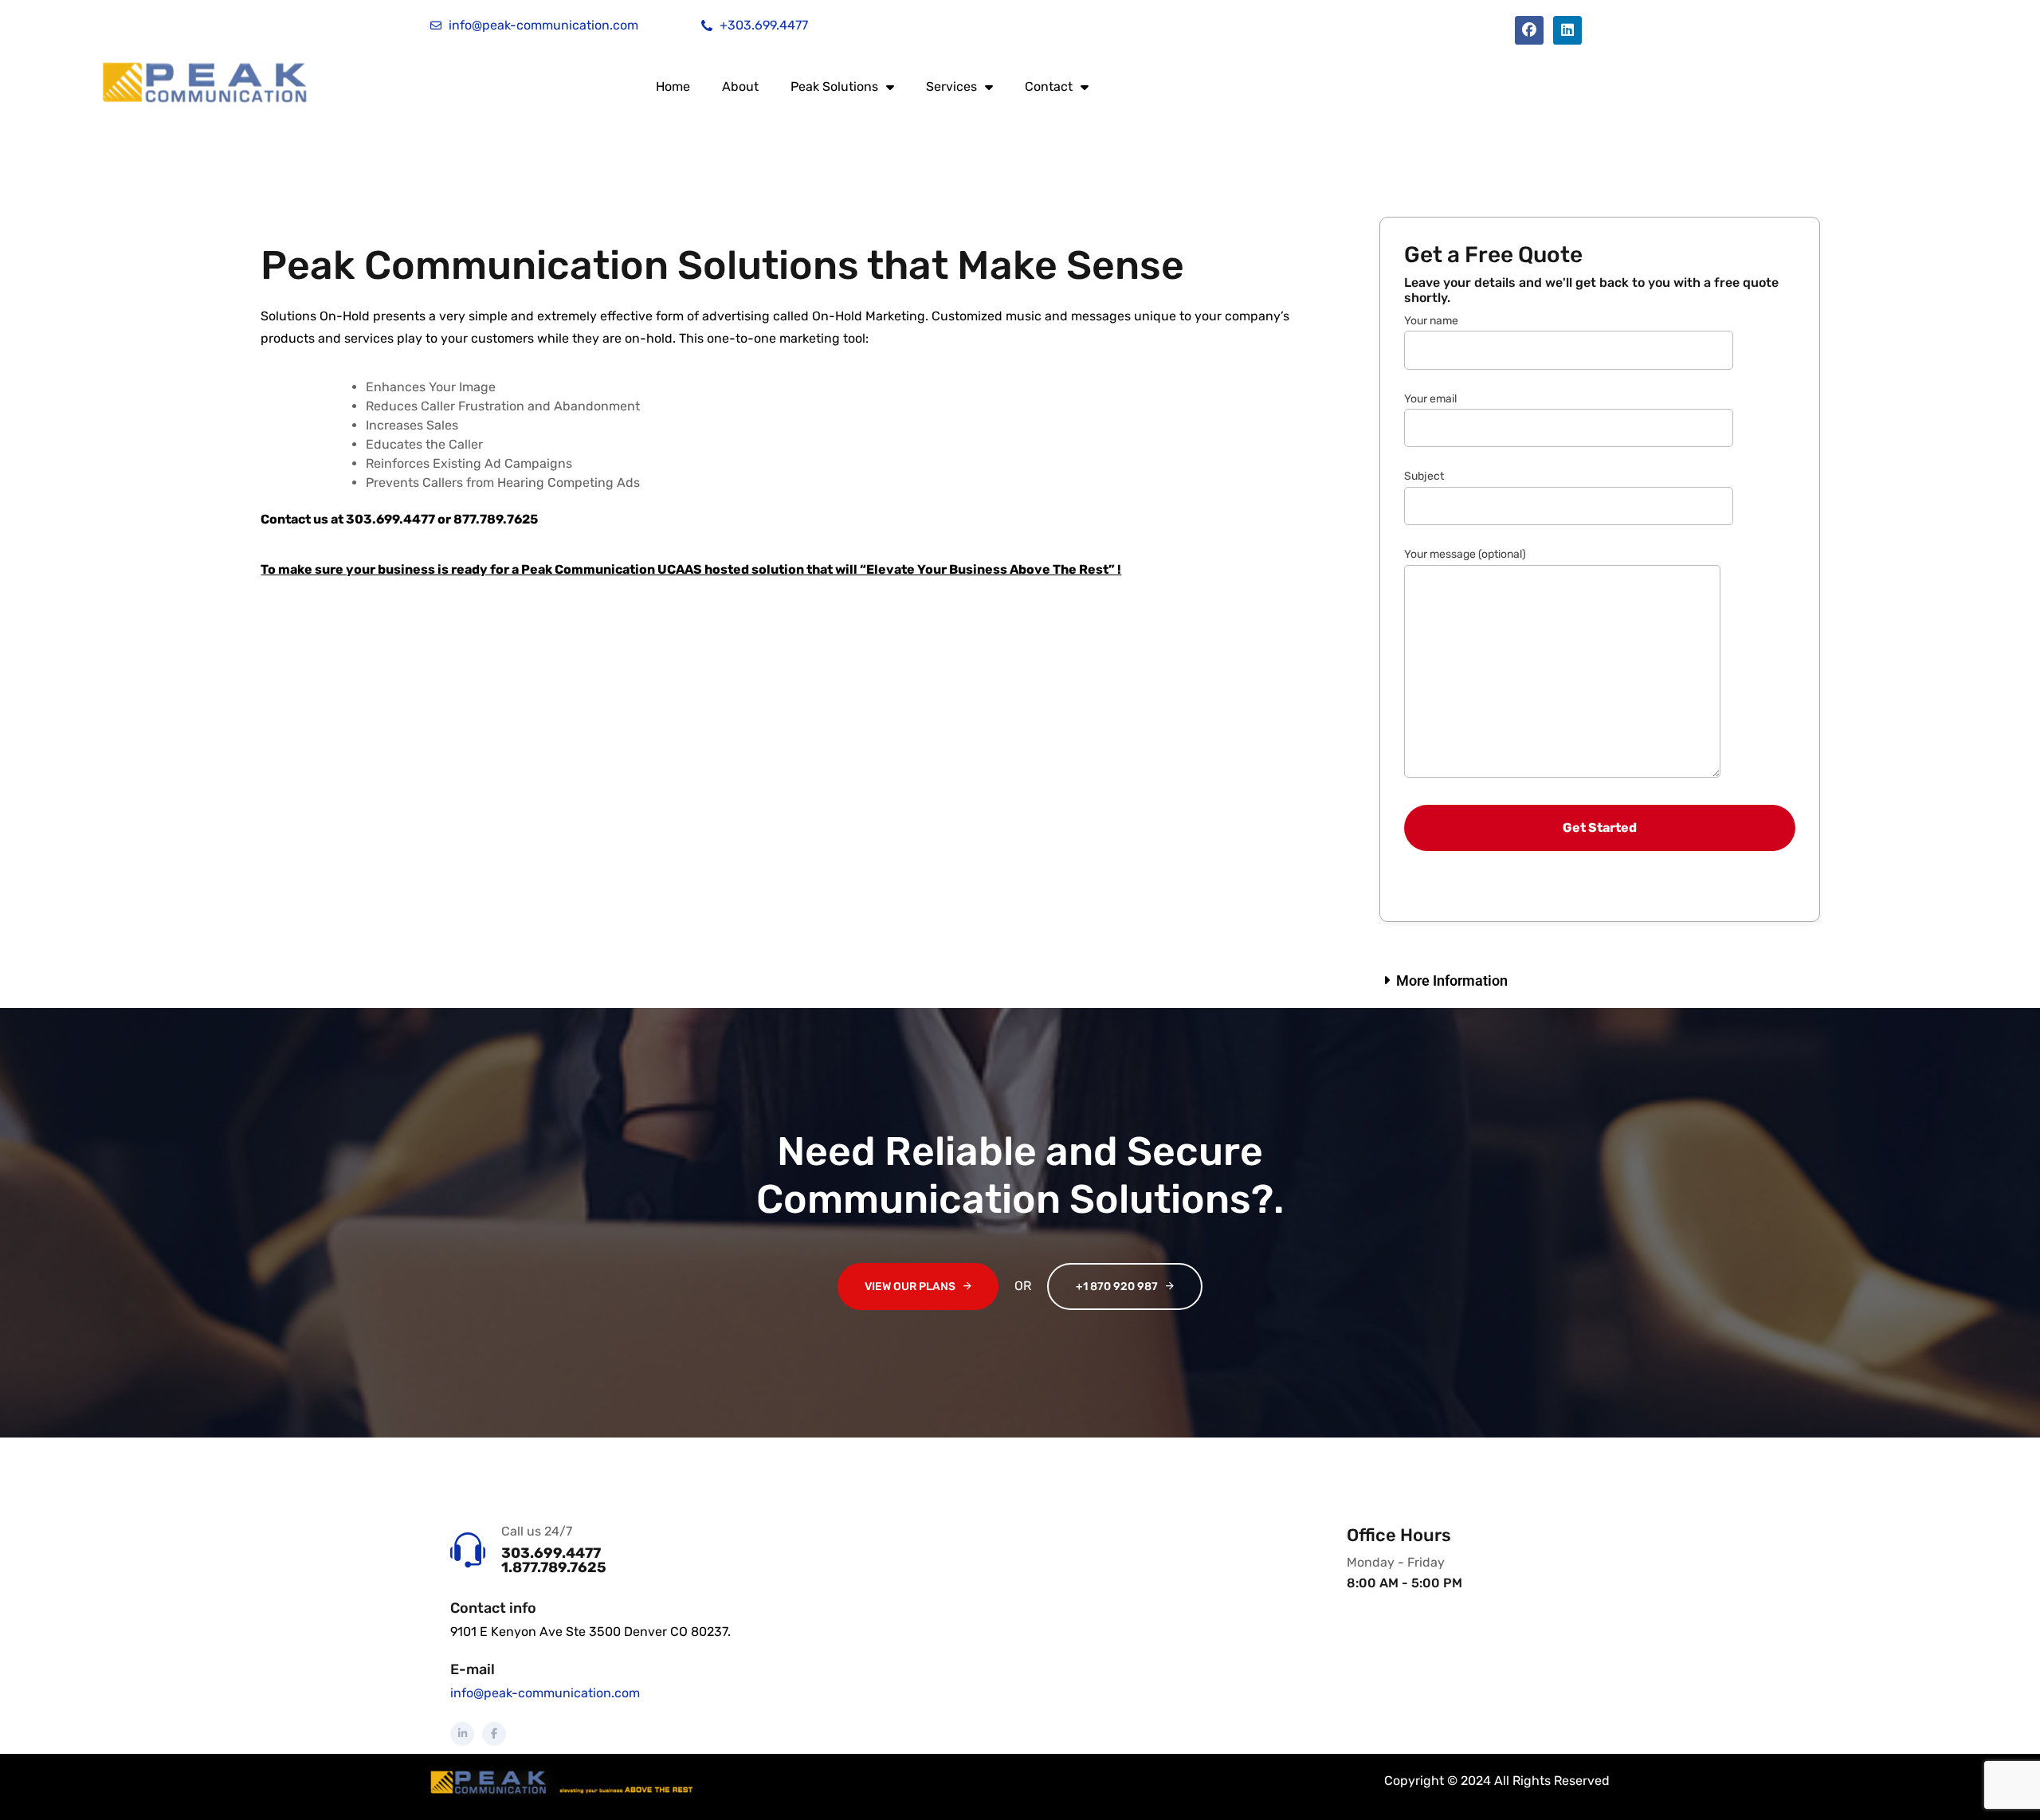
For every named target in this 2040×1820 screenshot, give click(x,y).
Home (673, 86)
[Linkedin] (1567, 30)
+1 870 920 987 (1117, 1287)
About (740, 86)
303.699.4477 (551, 1553)
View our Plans (910, 1287)
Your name (1431, 321)
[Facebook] (1529, 30)
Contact (1049, 86)
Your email (1430, 399)
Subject (1424, 476)
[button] (1600, 981)
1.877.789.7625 (554, 1567)
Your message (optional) (1465, 554)
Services (951, 86)
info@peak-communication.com (545, 1693)
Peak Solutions (834, 86)
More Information (1452, 981)
